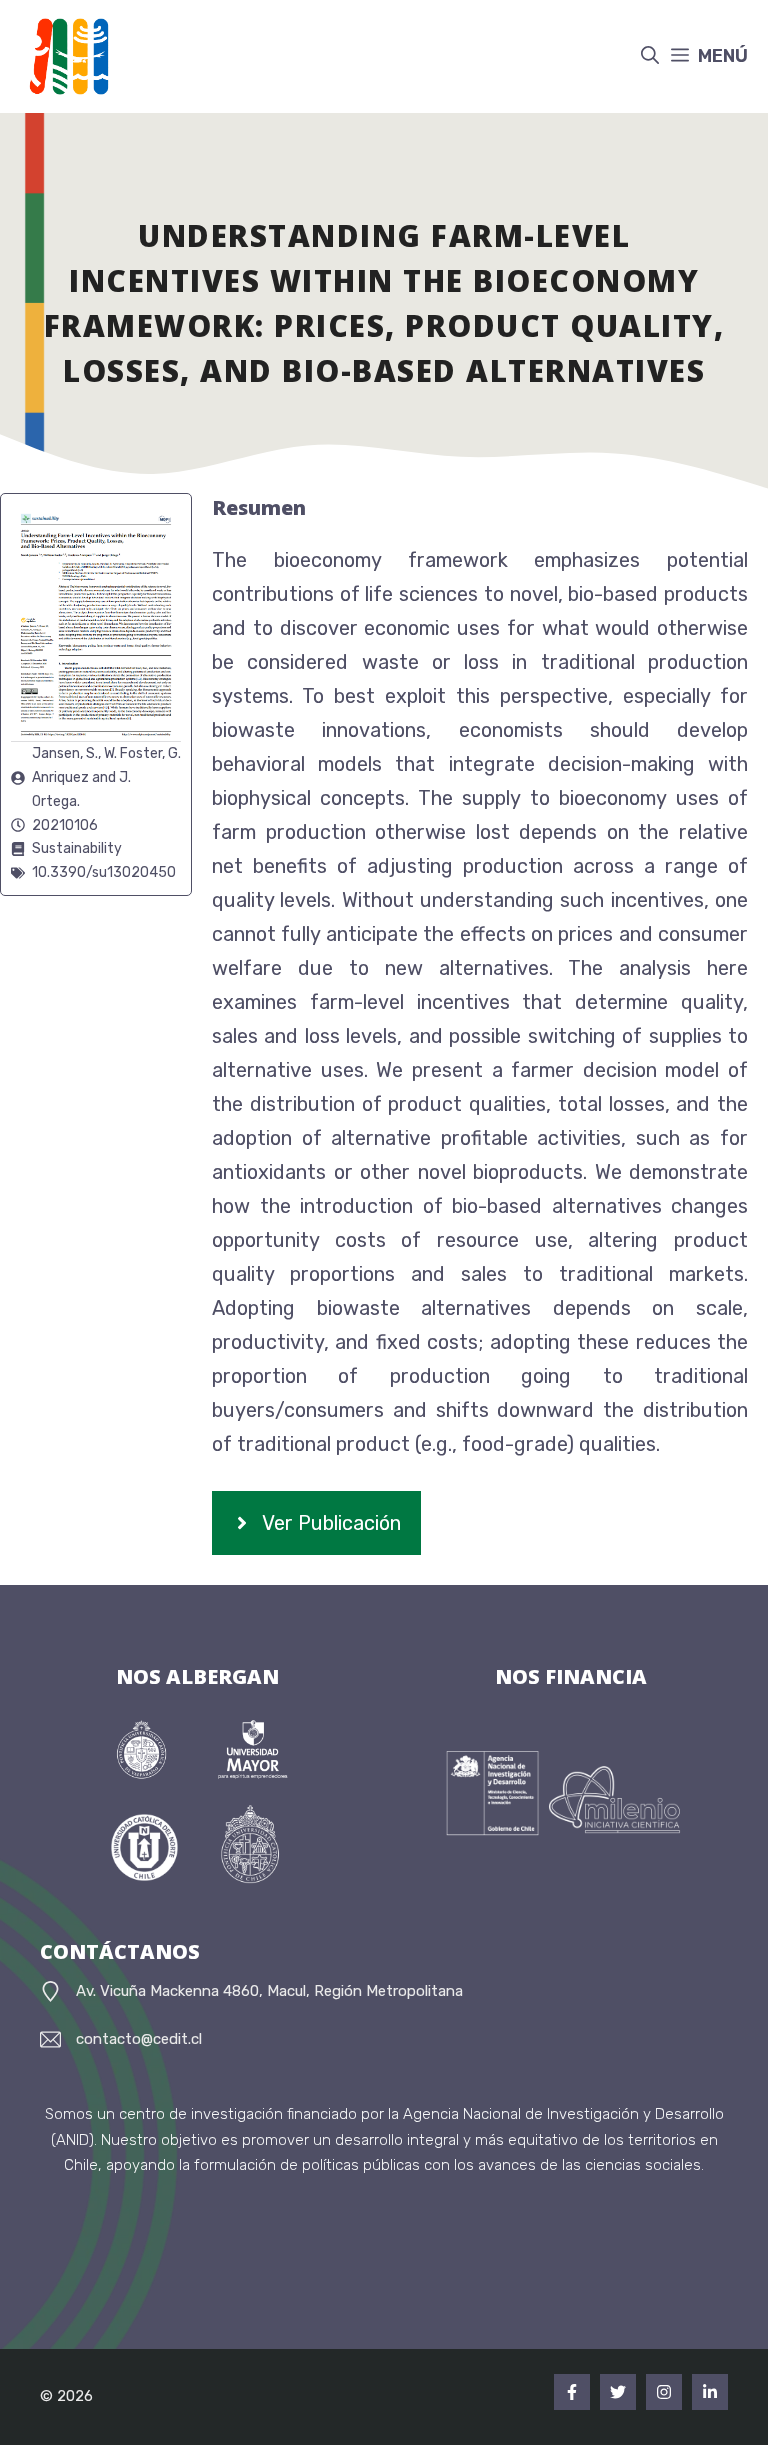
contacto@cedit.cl (139, 2039)
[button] (650, 56)
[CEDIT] (62, 56)
